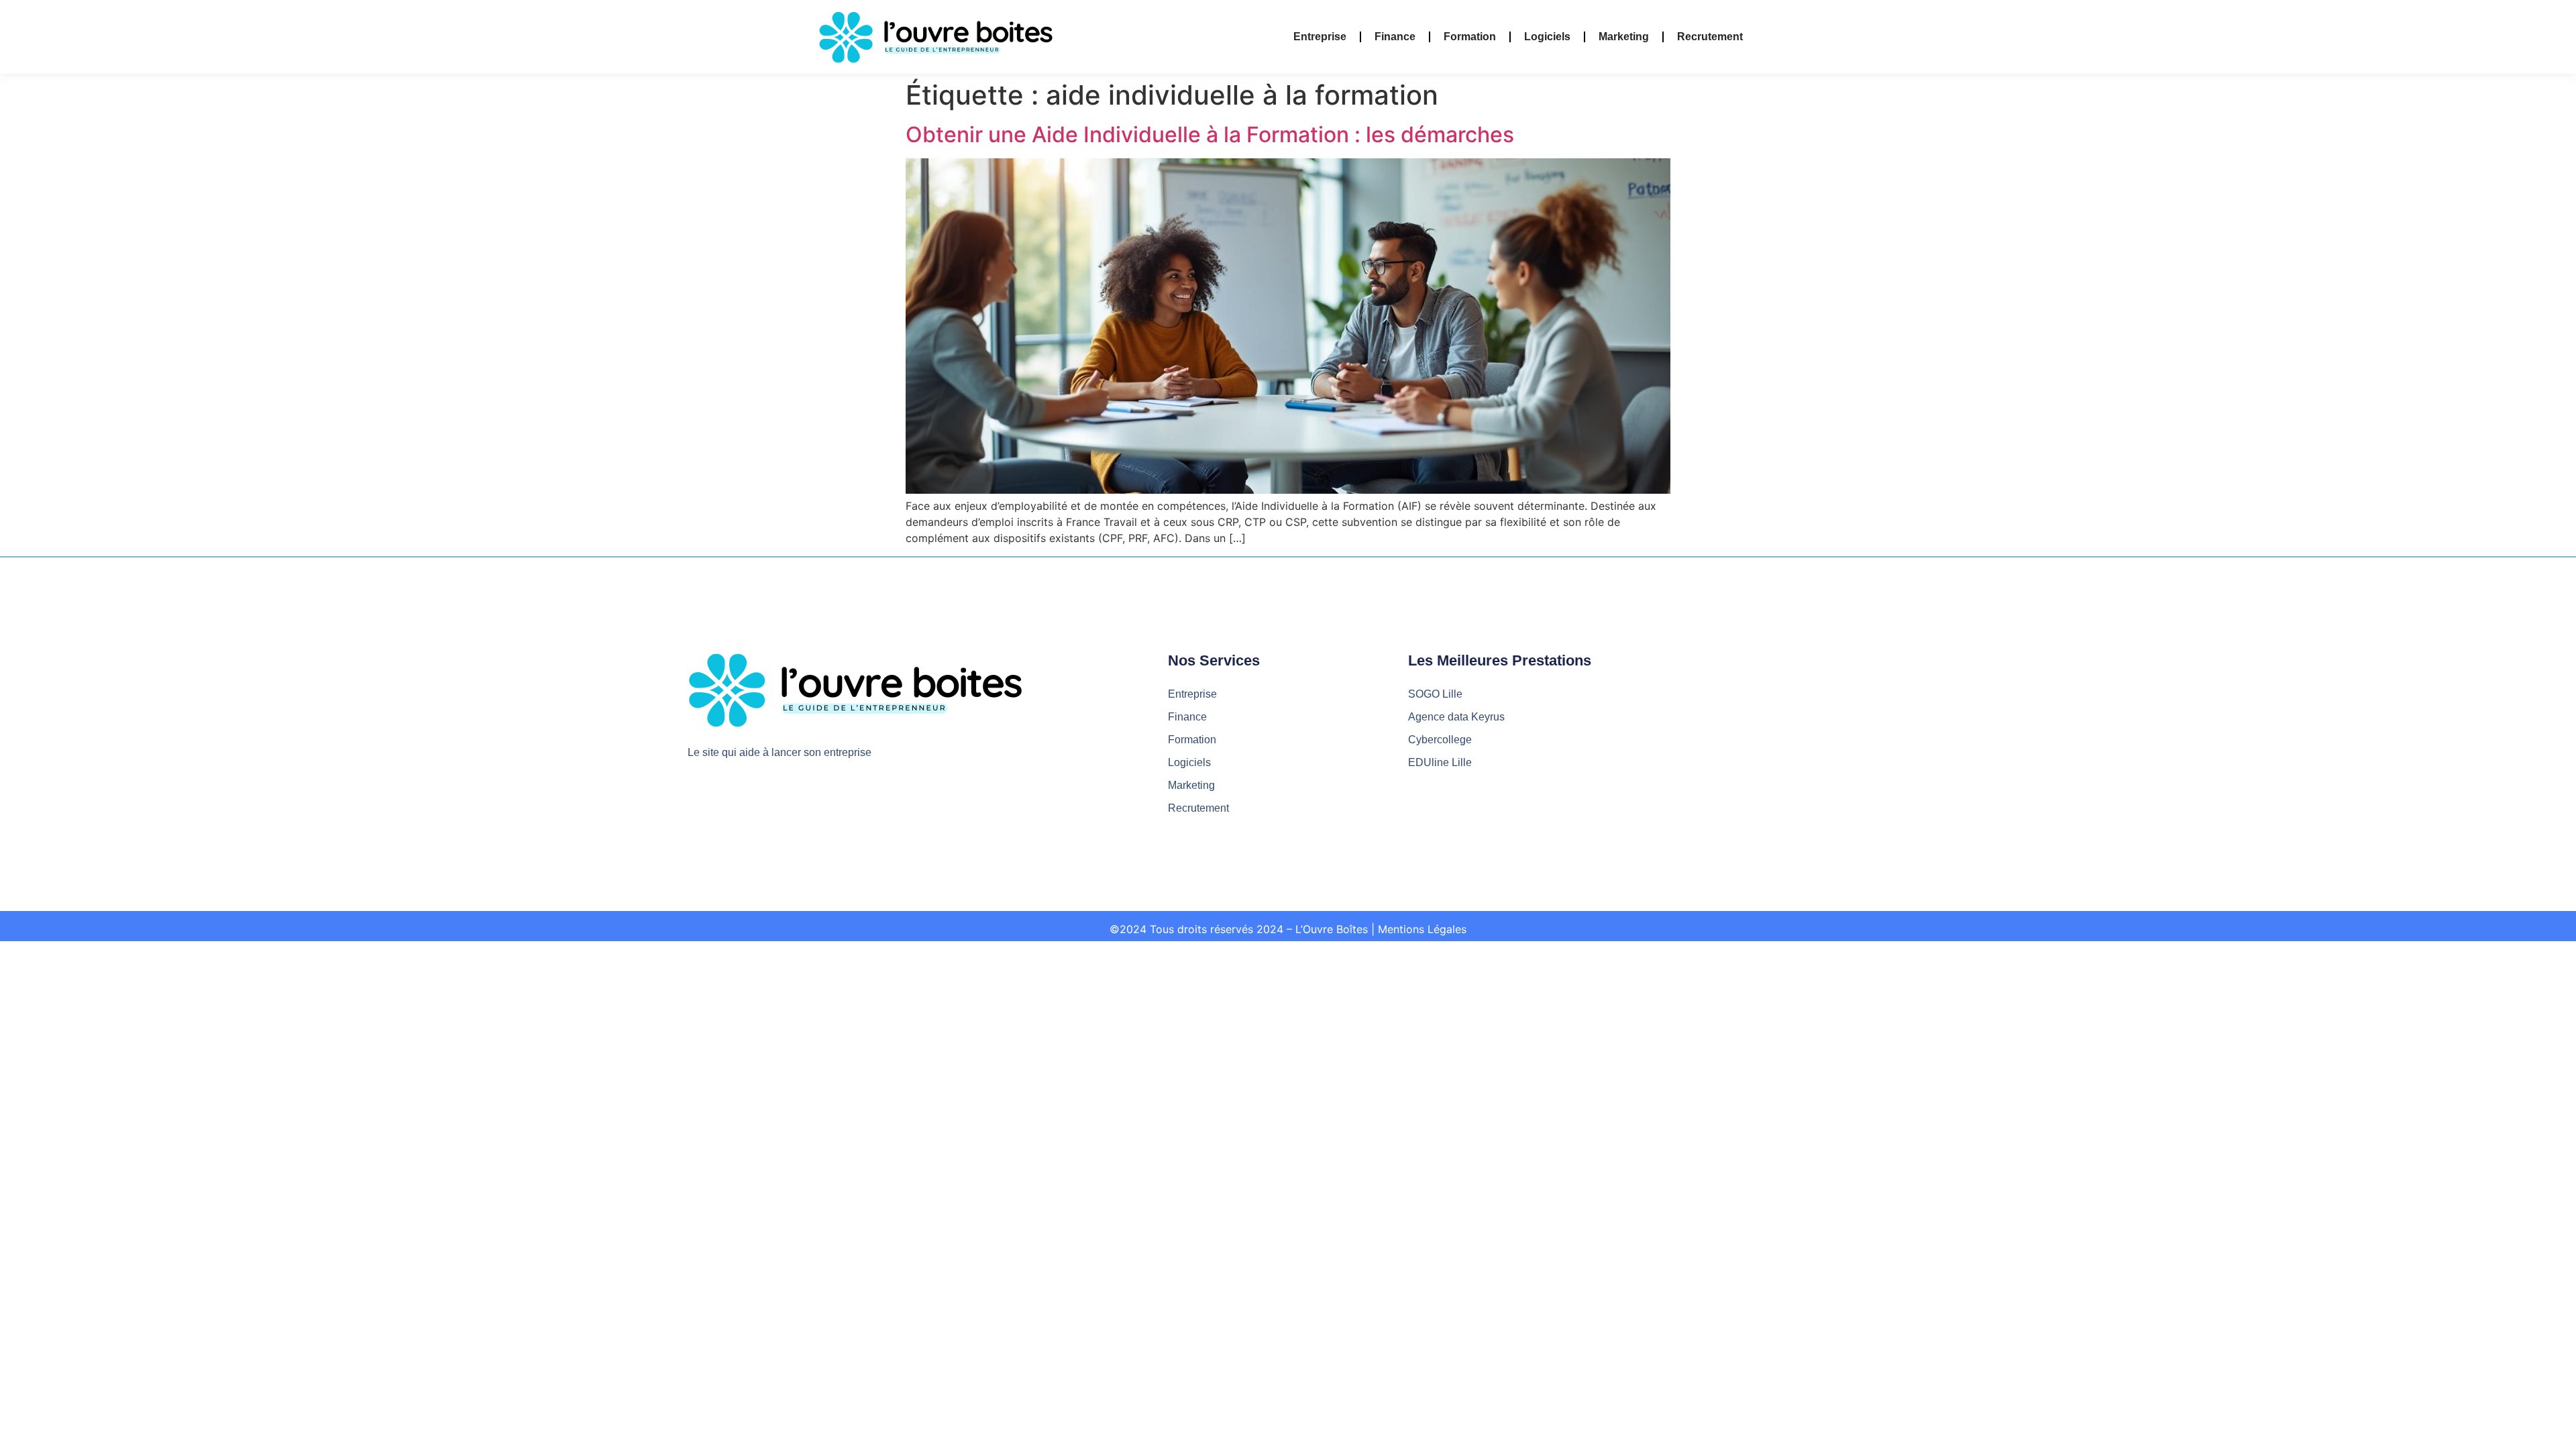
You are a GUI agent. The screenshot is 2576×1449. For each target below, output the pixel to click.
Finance (1395, 37)
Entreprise (1320, 37)
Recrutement (1710, 37)
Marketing (1624, 37)
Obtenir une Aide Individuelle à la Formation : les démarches (1210, 135)
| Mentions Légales (1419, 929)
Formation (1470, 37)
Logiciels (1547, 37)
